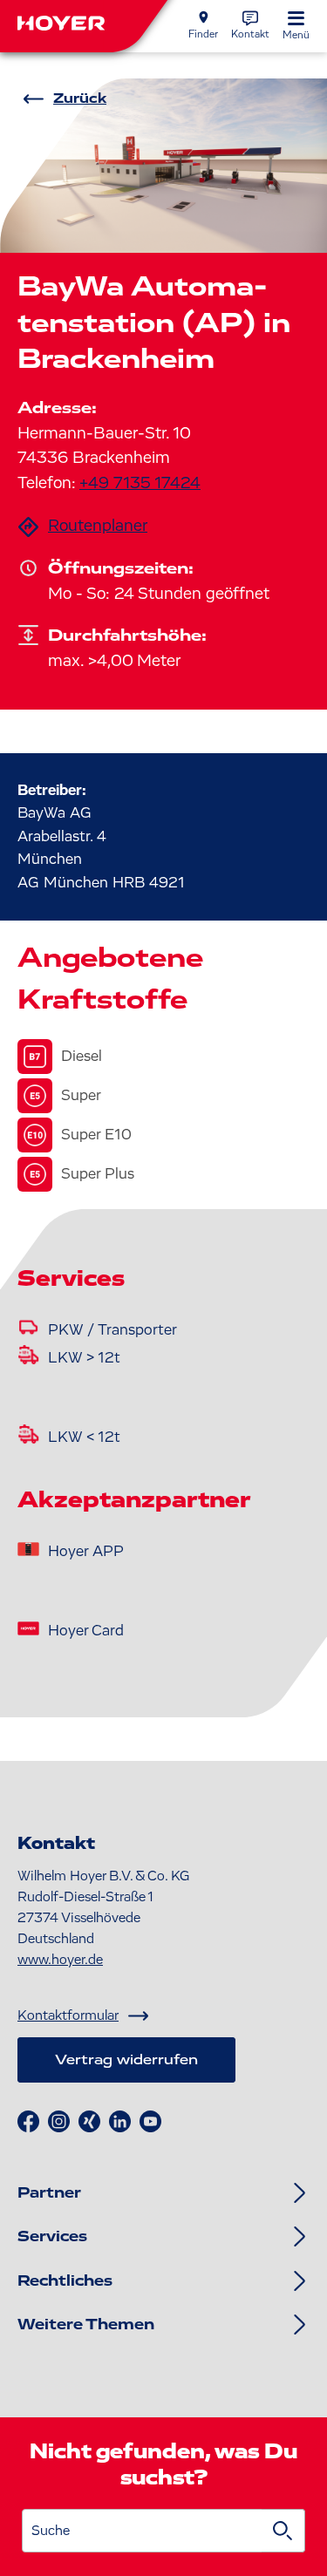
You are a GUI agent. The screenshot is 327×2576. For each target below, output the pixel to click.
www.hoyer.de (60, 1960)
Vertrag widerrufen (126, 2060)
